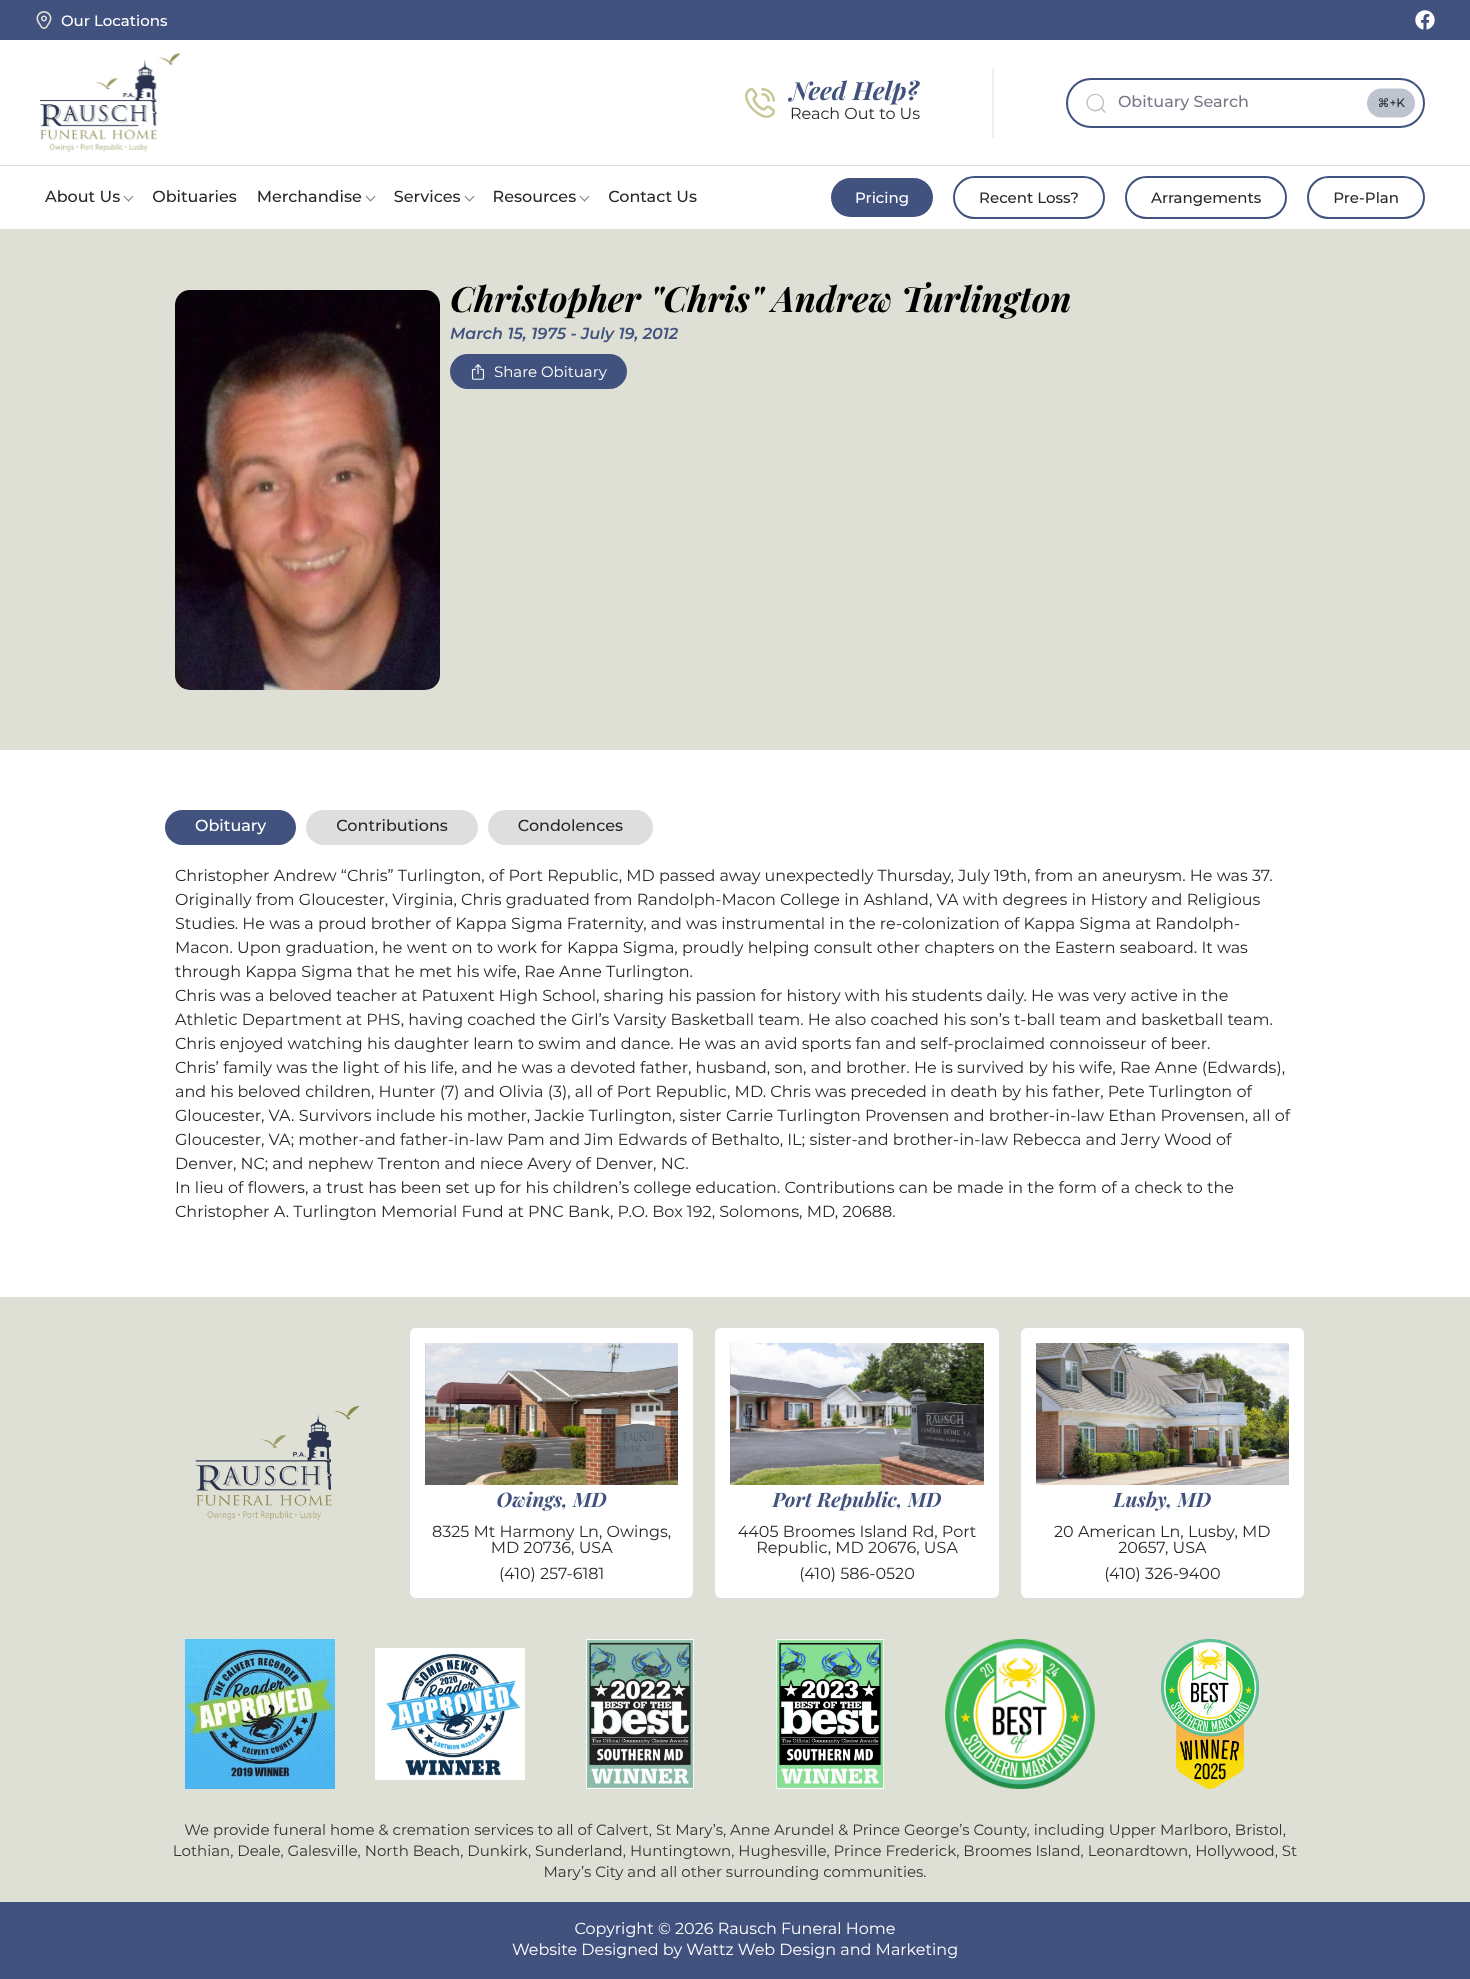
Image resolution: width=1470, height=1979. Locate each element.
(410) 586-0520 (856, 1574)
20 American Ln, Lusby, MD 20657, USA (1162, 1540)
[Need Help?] (760, 103)
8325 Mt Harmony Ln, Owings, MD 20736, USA (551, 1540)
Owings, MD (552, 1499)
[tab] (230, 827)
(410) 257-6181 (551, 1574)
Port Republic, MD (857, 1499)
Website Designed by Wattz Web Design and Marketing (735, 1950)
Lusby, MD (1163, 1499)
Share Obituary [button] (550, 371)
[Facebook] (1425, 20)
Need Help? (854, 90)
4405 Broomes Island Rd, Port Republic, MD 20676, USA (857, 1540)
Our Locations (114, 20)
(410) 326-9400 (1162, 1574)
